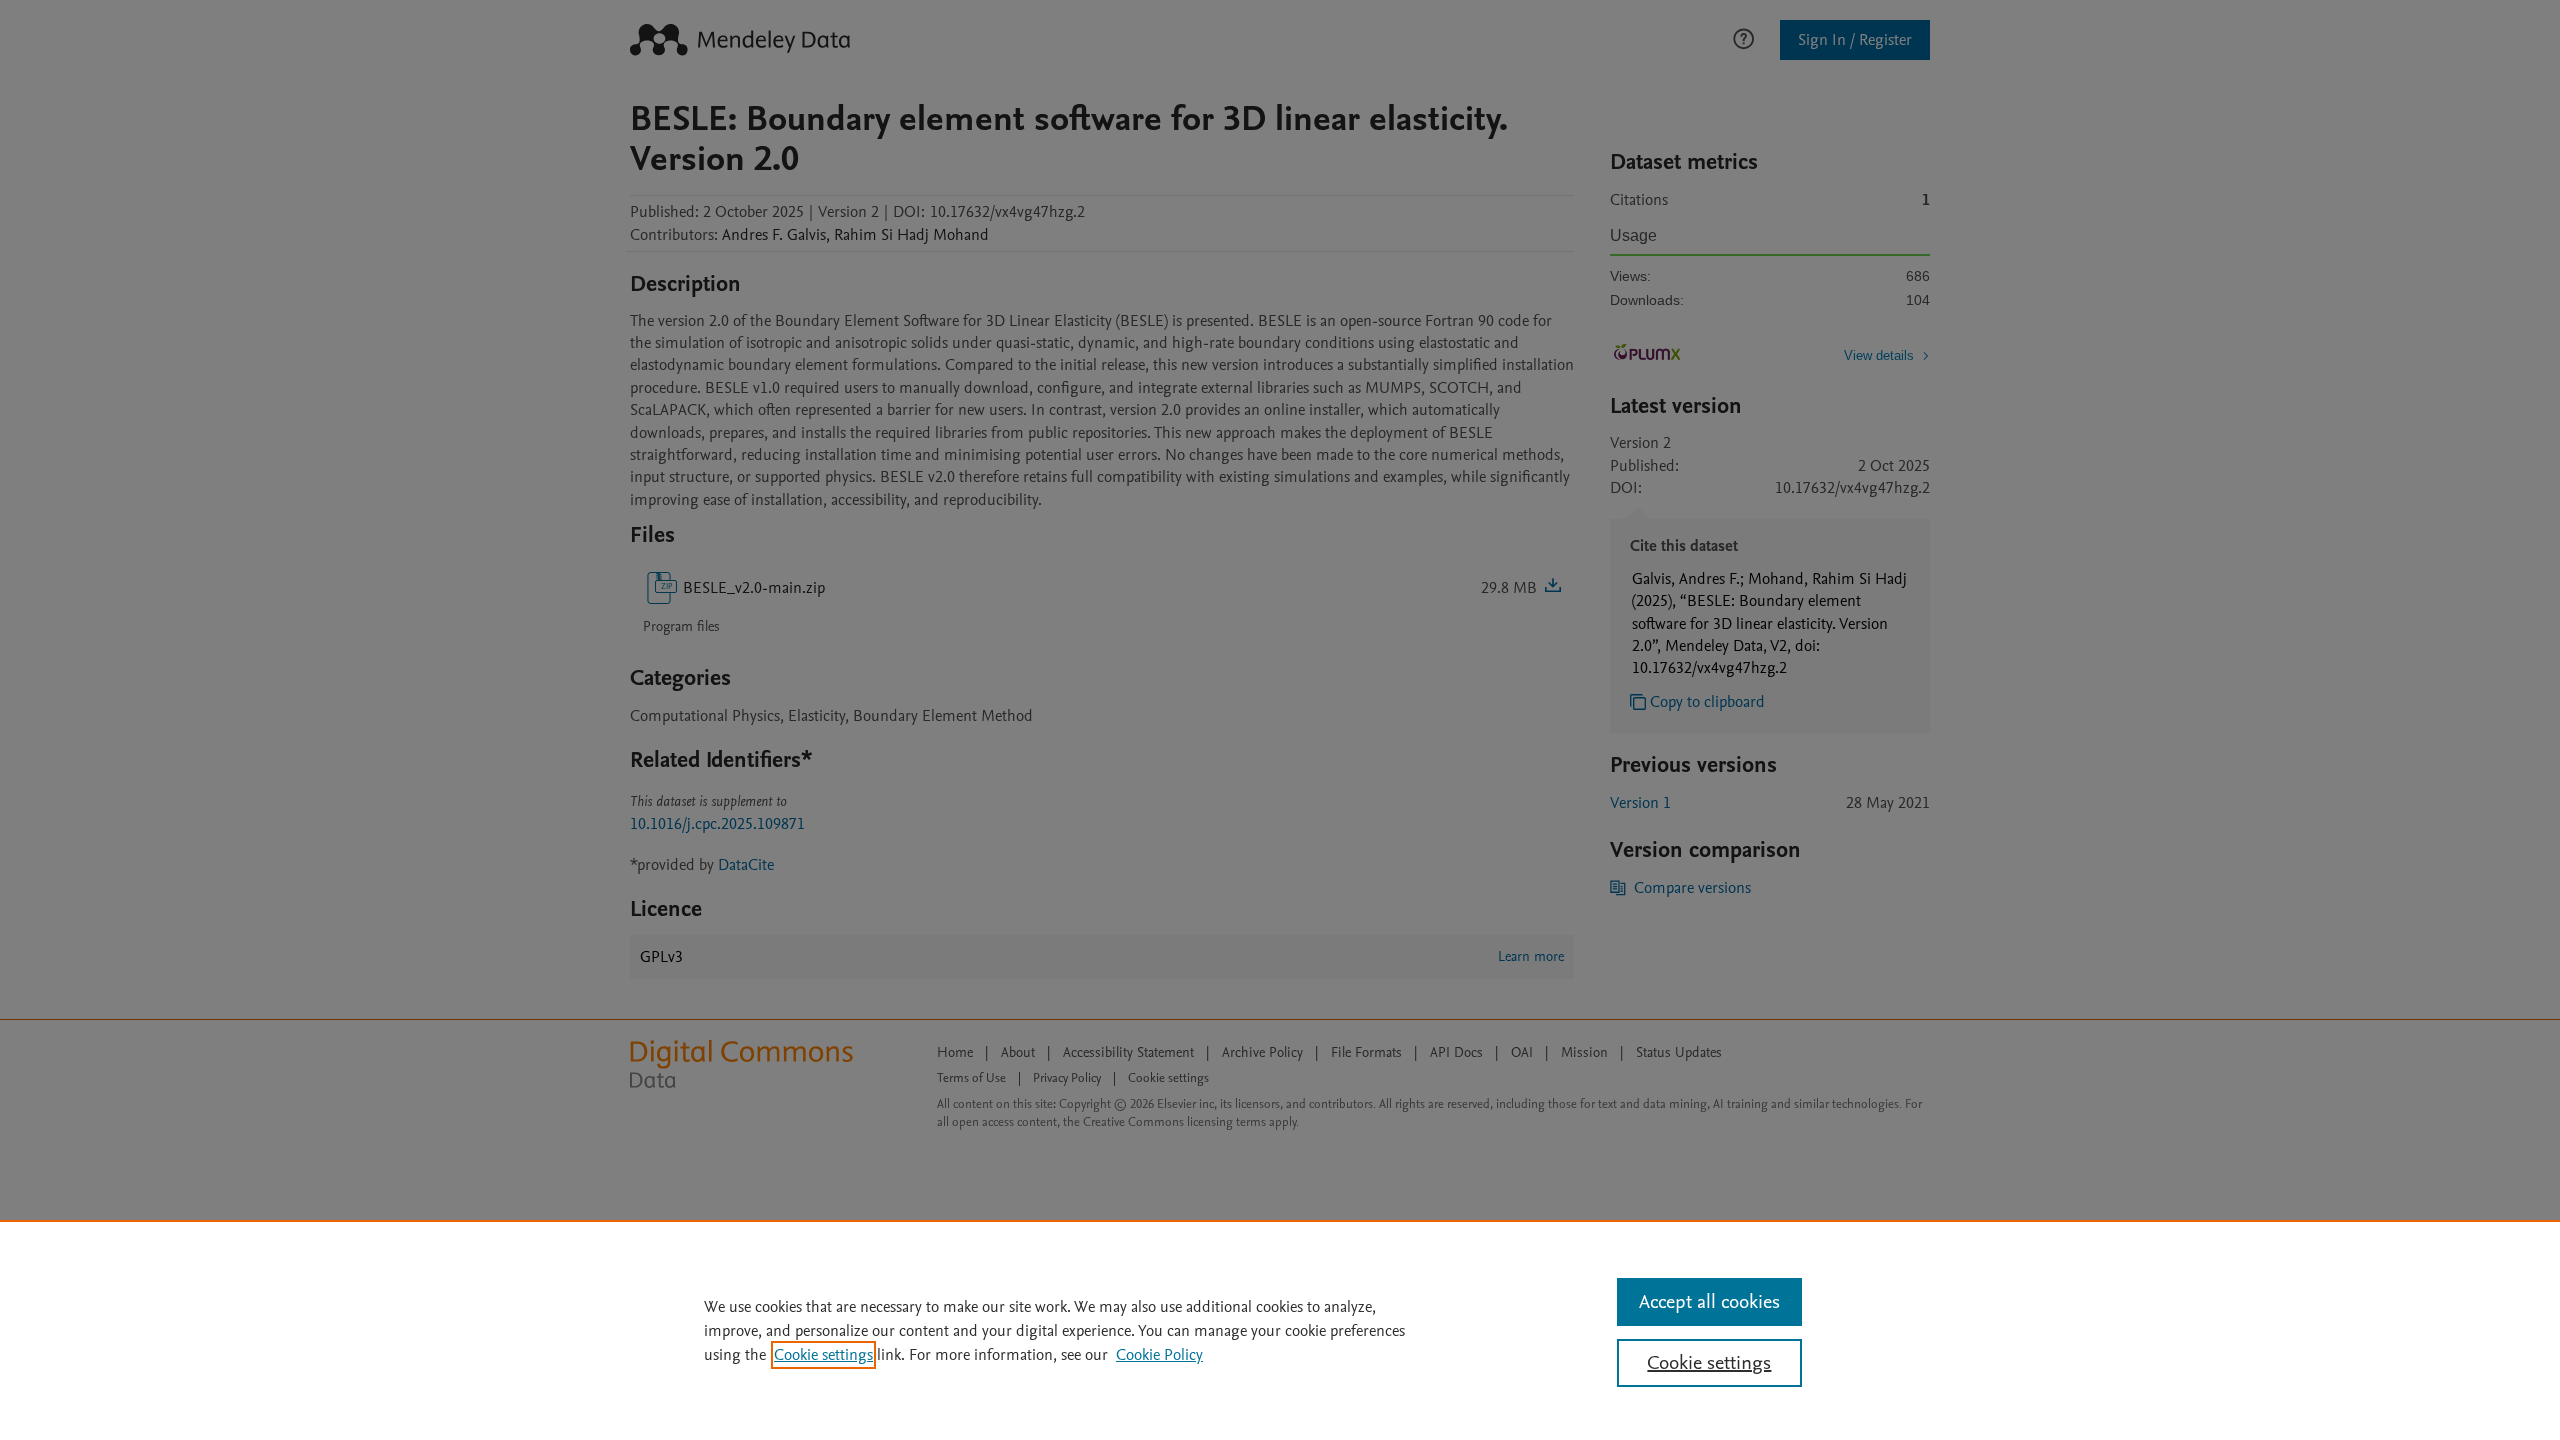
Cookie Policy (1159, 1355)
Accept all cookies (1709, 1302)
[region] (1280, 1330)
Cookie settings (823, 1355)
